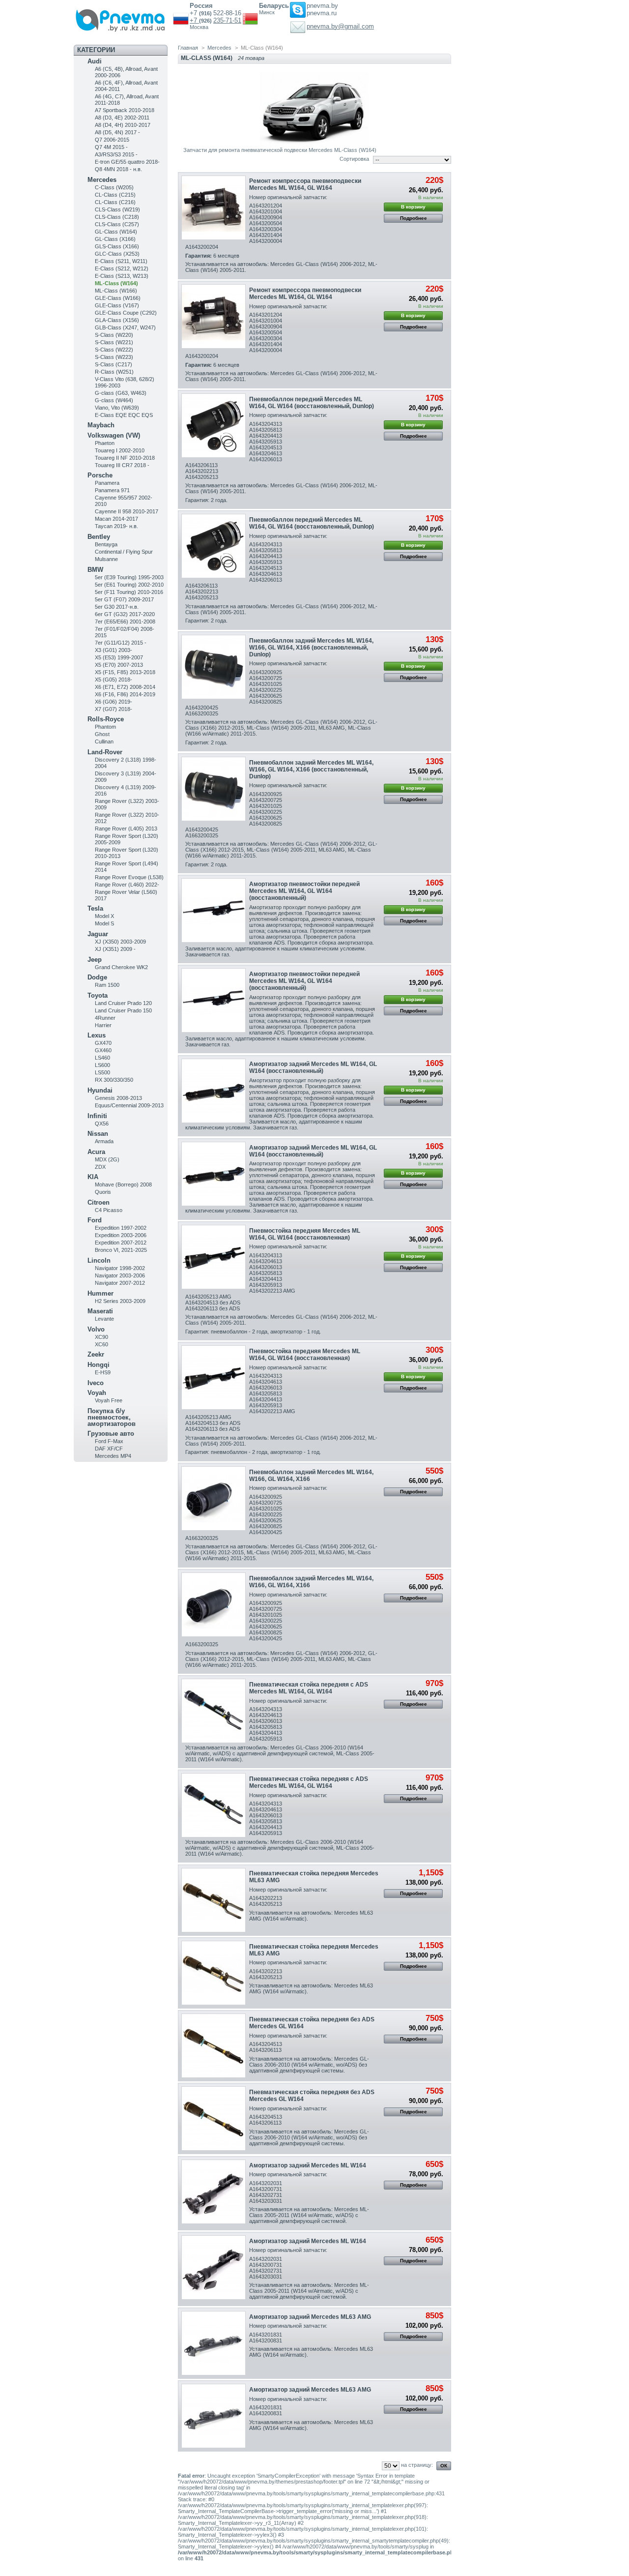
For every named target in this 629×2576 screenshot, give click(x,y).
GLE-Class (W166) (118, 298)
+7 (194, 20)
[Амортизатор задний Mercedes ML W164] (214, 2192)
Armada (104, 1141)
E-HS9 (103, 1372)
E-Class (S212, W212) (122, 268)
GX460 (103, 1050)
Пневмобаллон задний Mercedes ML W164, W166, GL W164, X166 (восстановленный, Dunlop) (311, 648)
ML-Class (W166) (116, 291)
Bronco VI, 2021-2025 (121, 1250)
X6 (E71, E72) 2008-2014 (125, 687)
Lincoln (99, 1260)
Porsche (100, 475)
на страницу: (417, 2465)
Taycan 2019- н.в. (116, 526)
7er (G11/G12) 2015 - (121, 643)
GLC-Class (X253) (117, 254)
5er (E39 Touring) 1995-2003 (129, 577)
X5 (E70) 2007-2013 (119, 665)
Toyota (98, 995)
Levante (104, 1319)
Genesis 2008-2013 (118, 1098)
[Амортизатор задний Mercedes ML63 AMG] (214, 2343)
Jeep (95, 960)
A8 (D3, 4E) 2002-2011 (122, 118)
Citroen (99, 1202)
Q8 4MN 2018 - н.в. (118, 169)
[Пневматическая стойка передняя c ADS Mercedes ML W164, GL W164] (214, 1711)
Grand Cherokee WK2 (121, 967)
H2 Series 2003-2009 (120, 1301)
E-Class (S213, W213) (122, 276)
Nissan (98, 1134)
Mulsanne (106, 559)
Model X (104, 916)
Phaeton (105, 443)
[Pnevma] (123, 17)
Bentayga (106, 544)
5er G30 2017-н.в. (117, 607)
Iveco (96, 1383)
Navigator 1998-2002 (120, 1268)
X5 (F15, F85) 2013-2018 (125, 672)
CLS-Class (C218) (117, 217)
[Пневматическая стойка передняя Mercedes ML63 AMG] (214, 1900)
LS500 (102, 1072)
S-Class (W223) (114, 357)
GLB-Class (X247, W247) (125, 327)
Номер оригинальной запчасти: (288, 197)
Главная (188, 48)
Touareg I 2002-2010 (120, 450)
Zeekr (96, 1354)
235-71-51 (227, 20)
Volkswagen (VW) (114, 435)
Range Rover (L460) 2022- (127, 885)
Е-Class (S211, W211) (121, 261)
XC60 (101, 1344)
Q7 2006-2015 (112, 140)
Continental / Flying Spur (124, 552)
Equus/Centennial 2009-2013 (129, 1105)
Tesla (95, 908)
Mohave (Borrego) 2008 (123, 1184)
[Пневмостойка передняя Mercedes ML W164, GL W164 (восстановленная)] (214, 1257)
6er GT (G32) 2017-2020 (125, 614)
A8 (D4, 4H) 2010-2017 (123, 125)
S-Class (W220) (114, 335)
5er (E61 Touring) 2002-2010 (129, 585)
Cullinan (104, 741)
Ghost (102, 734)
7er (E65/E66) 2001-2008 (125, 622)
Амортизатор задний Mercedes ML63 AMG (310, 2317)
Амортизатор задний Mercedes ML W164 (308, 2165)
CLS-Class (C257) (117, 224)
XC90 (101, 1337)
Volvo (96, 1329)
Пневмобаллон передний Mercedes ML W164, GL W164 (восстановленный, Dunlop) (312, 403)
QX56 (102, 1124)
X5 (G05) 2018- (114, 680)
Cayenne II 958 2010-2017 (127, 511)
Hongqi (99, 1365)
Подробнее (414, 218)
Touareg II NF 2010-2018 (125, 458)
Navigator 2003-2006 (120, 1275)
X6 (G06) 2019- (114, 702)
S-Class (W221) (114, 342)
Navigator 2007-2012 (120, 1283)
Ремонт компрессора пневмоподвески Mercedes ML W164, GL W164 (305, 184)
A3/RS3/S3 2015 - (116, 154)
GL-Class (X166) (115, 239)
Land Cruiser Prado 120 (123, 1003)
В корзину (413, 207)
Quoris (103, 1192)
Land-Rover (105, 752)
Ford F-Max (109, 1441)
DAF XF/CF (109, 1449)
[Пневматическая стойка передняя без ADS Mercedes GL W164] (214, 2046)
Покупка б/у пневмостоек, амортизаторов (112, 1417)
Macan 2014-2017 (116, 519)
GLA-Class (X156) (117, 320)
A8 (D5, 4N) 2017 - (117, 132)
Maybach (101, 425)
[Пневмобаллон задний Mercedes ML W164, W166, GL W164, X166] (214, 1498)
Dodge (97, 977)
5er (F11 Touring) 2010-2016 (129, 592)
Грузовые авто (111, 1434)
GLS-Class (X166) (117, 246)
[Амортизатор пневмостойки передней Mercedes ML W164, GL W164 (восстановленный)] (214, 910)
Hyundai (100, 1090)
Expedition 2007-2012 (121, 1243)
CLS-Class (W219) (117, 209)
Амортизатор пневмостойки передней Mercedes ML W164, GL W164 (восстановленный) (304, 891)
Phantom (105, 727)
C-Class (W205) (114, 187)
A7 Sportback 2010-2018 (125, 110)
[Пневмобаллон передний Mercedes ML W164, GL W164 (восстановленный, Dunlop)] (214, 426)
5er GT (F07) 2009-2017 (124, 599)
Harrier (103, 1025)
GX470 (103, 1043)
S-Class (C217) (114, 364)
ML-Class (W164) (116, 283)
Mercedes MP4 (113, 1456)
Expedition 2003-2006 (121, 1235)
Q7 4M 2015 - (111, 147)
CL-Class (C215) (115, 195)
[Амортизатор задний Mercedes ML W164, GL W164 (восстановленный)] (214, 1091)
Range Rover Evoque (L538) (129, 877)
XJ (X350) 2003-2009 (120, 942)
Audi (95, 61)
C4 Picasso (109, 1210)
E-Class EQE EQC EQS (124, 415)
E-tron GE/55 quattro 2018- (127, 162)
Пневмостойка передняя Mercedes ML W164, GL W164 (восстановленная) (305, 1234)
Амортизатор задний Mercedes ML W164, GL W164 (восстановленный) (313, 1067)
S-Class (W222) (114, 350)
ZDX (100, 1167)
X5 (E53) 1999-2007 (119, 657)
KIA (93, 1177)
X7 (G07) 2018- (114, 709)
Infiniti (97, 1116)
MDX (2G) (107, 1159)
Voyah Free (109, 1400)
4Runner (105, 1018)
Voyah (97, 1393)
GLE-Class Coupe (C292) (126, 313)
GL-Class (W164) (116, 232)
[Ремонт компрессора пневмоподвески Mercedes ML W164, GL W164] (214, 208)
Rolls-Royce (106, 719)
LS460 (102, 1058)
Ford (95, 1220)
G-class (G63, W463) (121, 393)
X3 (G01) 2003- (114, 650)
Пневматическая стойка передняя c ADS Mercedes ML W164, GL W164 (309, 1688)
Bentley (99, 537)
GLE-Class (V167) (117, 305)
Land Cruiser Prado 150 (123, 1010)
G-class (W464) (114, 400)
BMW (95, 570)
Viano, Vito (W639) (117, 408)
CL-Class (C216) (115, 202)
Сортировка (354, 159)
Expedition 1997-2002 (121, 1228)
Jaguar (98, 934)
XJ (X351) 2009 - (115, 949)
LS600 (102, 1065)
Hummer (100, 1293)
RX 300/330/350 (114, 1080)
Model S (104, 923)
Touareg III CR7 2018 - (122, 465)
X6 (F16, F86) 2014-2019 (125, 694)
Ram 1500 (107, 985)
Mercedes (102, 180)
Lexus (97, 1035)
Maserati (100, 1311)
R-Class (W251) (114, 372)
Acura (96, 1152)
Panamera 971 (112, 490)
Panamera (107, 483)
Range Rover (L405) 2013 (126, 829)
